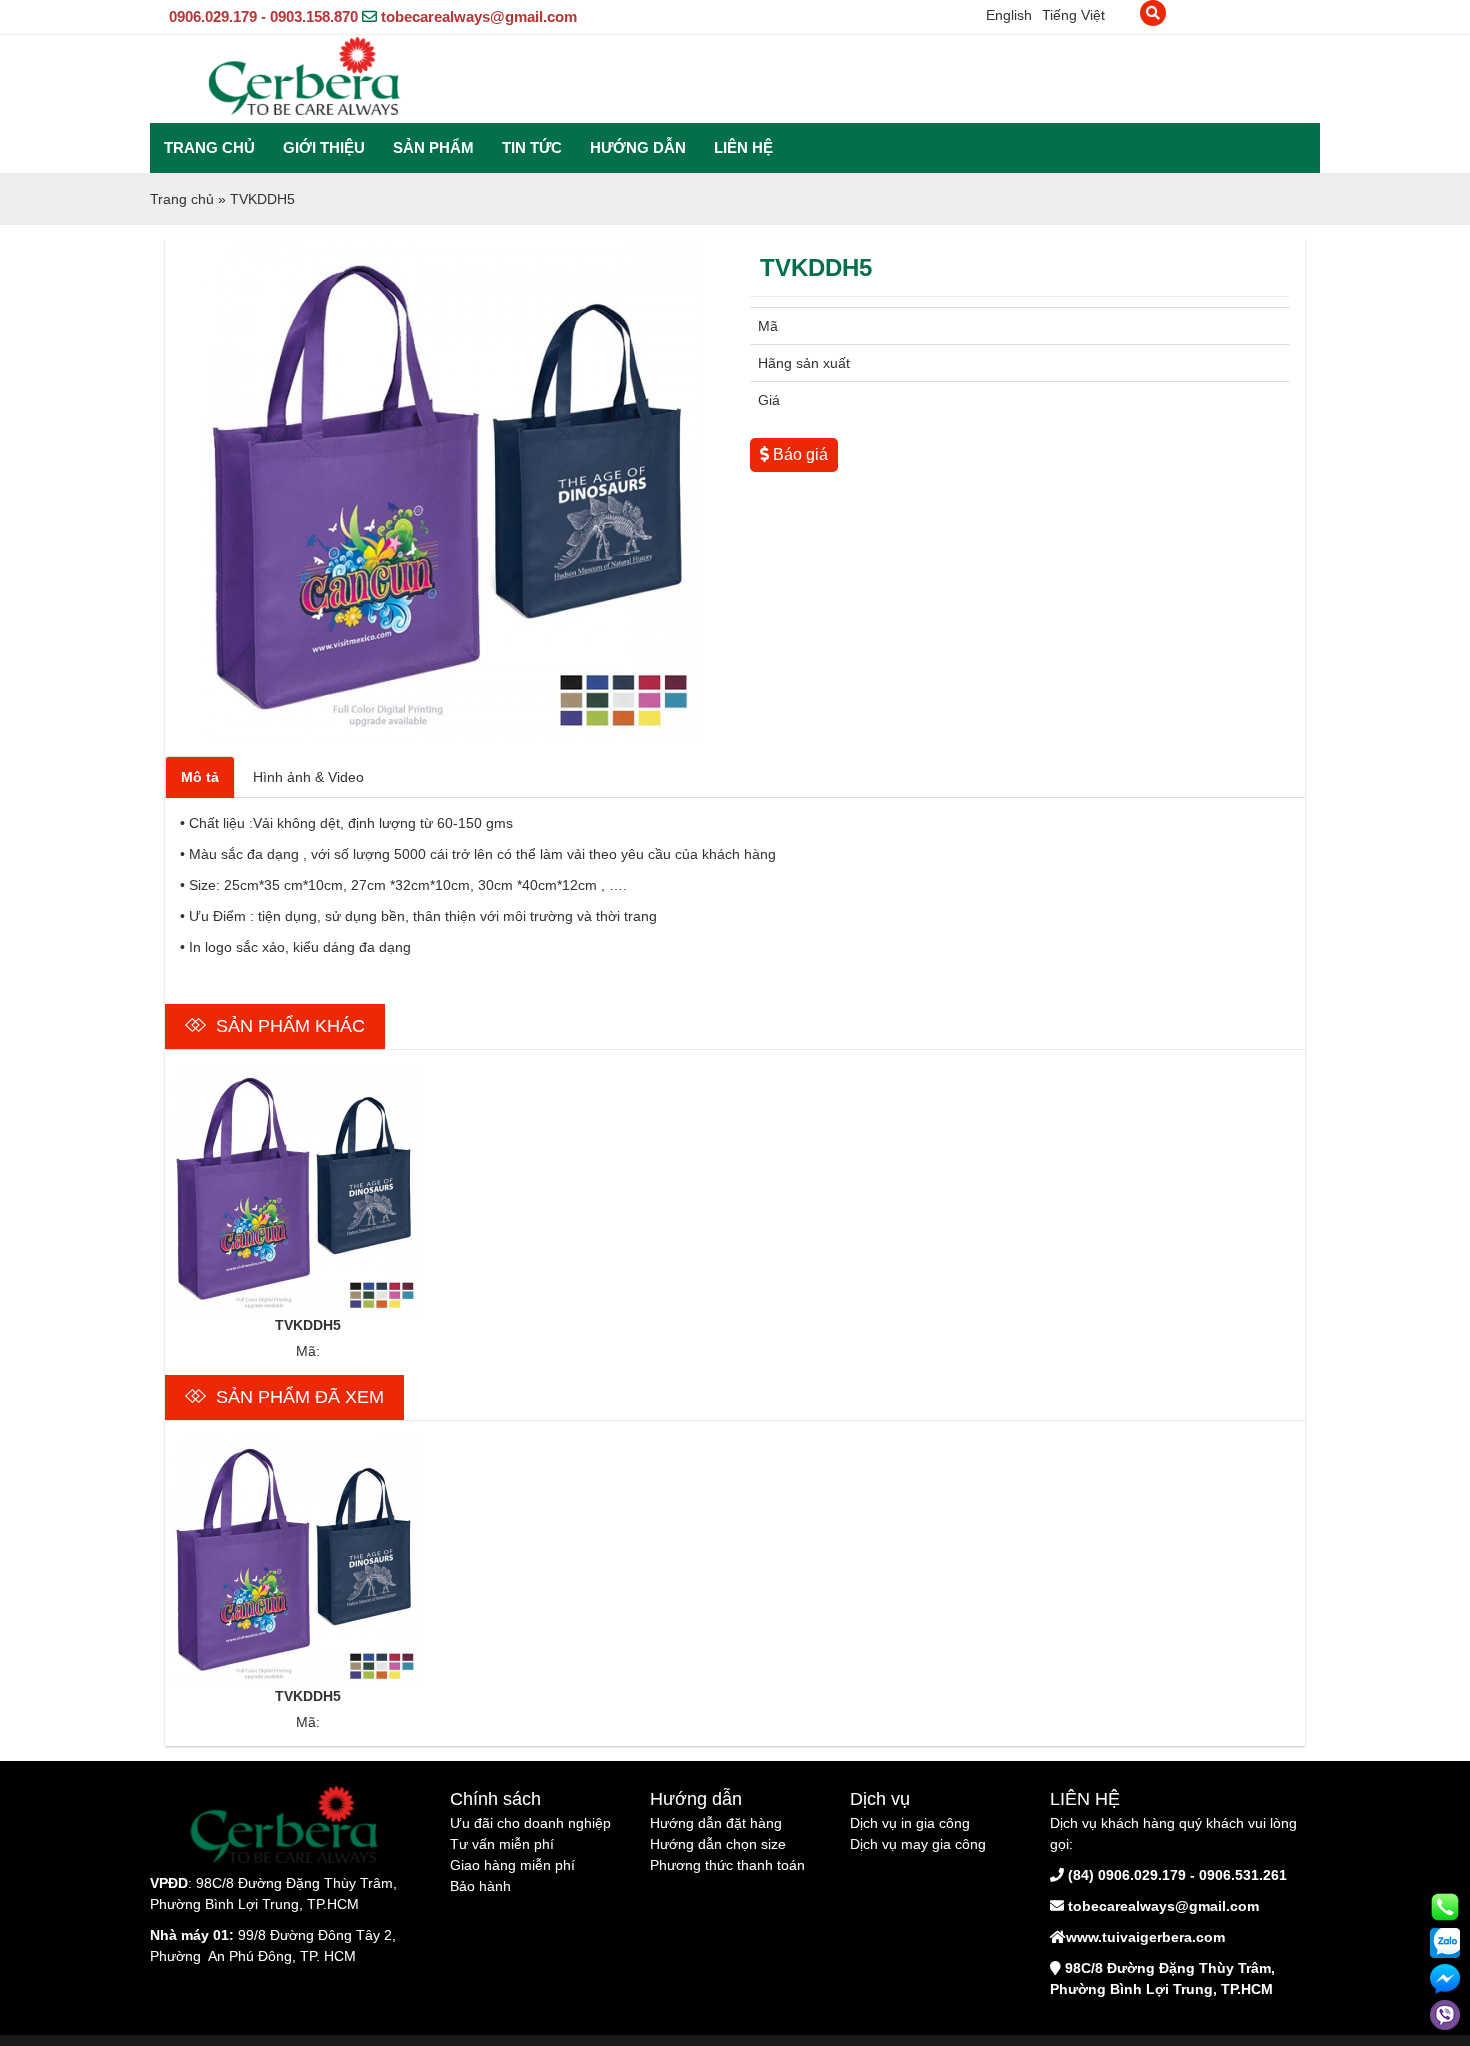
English (1009, 15)
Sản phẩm (433, 147)
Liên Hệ (743, 147)
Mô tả (200, 777)
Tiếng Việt (1073, 15)
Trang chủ (209, 147)
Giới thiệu (324, 147)
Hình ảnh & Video (308, 777)
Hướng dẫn (638, 147)
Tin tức (532, 147)
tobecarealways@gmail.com (479, 16)
